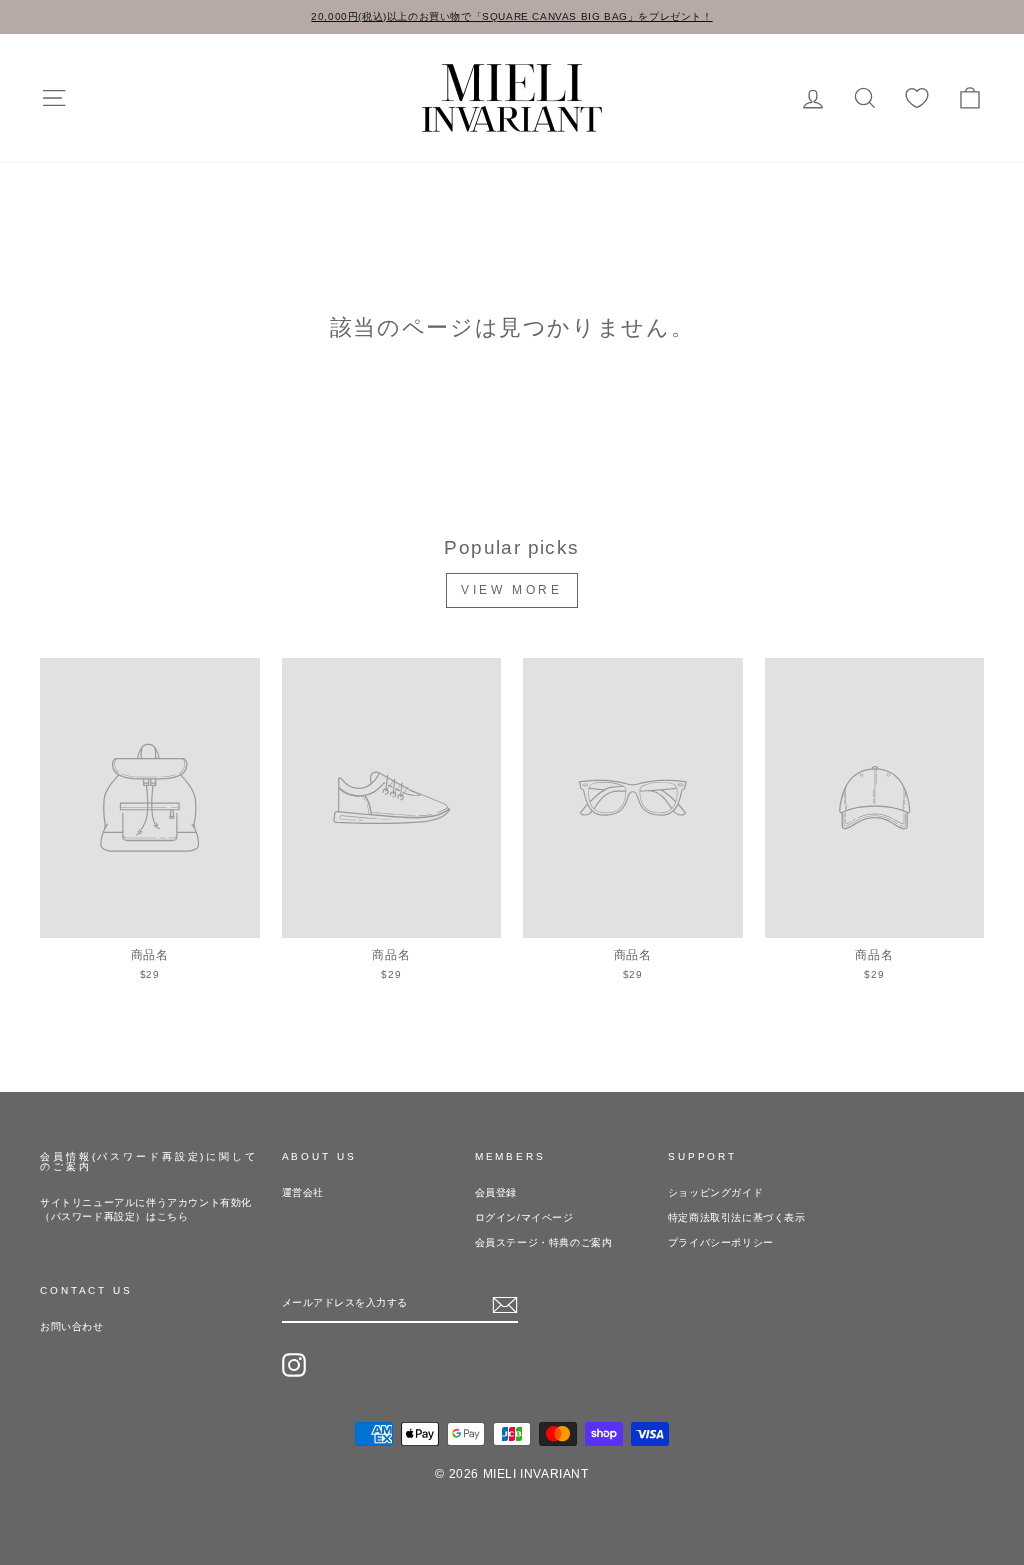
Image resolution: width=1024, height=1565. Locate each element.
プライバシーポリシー (721, 1242)
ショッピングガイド (715, 1192)
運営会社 (303, 1192)
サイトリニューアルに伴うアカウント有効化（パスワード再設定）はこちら (146, 1209)
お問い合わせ (72, 1326)
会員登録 (496, 1192)
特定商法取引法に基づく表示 (737, 1217)
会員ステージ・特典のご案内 (544, 1242)
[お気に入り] (917, 98)
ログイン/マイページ (524, 1217)
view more (511, 590)
